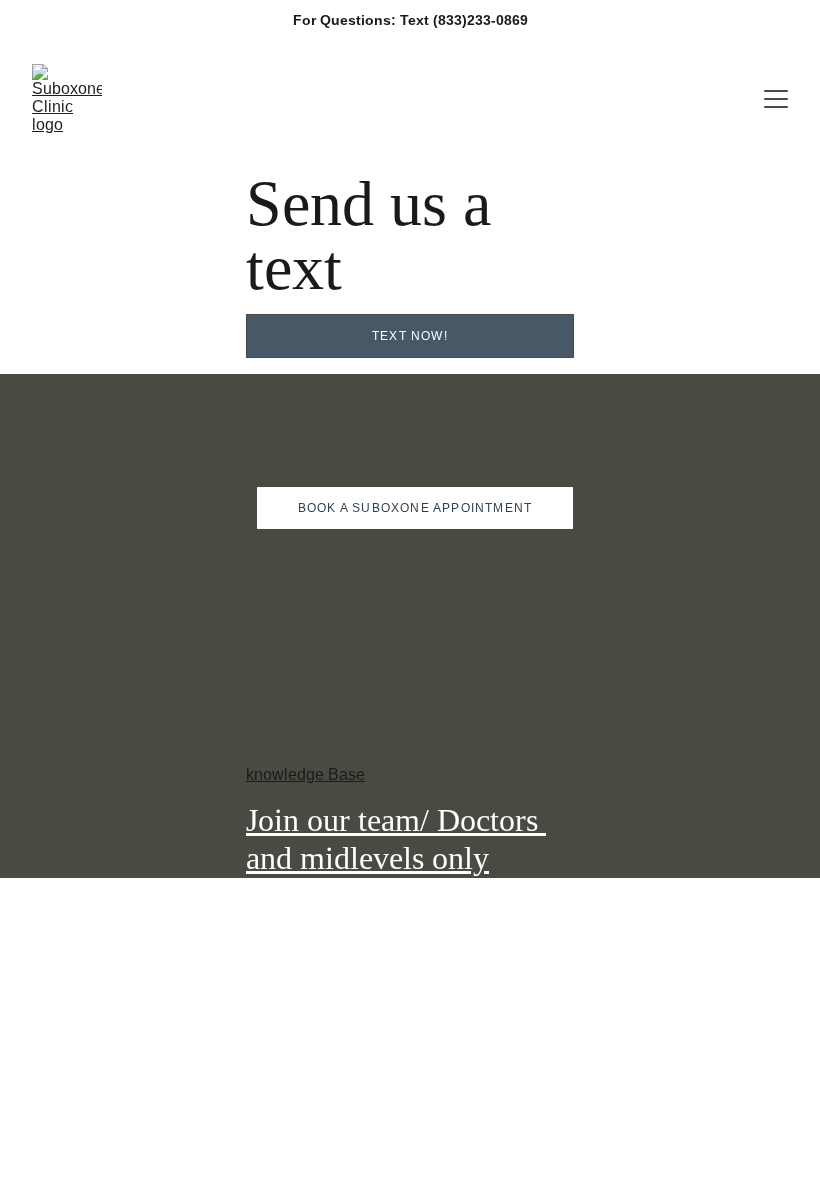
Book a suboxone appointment (415, 508)
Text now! (410, 336)
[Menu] (776, 99)
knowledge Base (305, 774)
